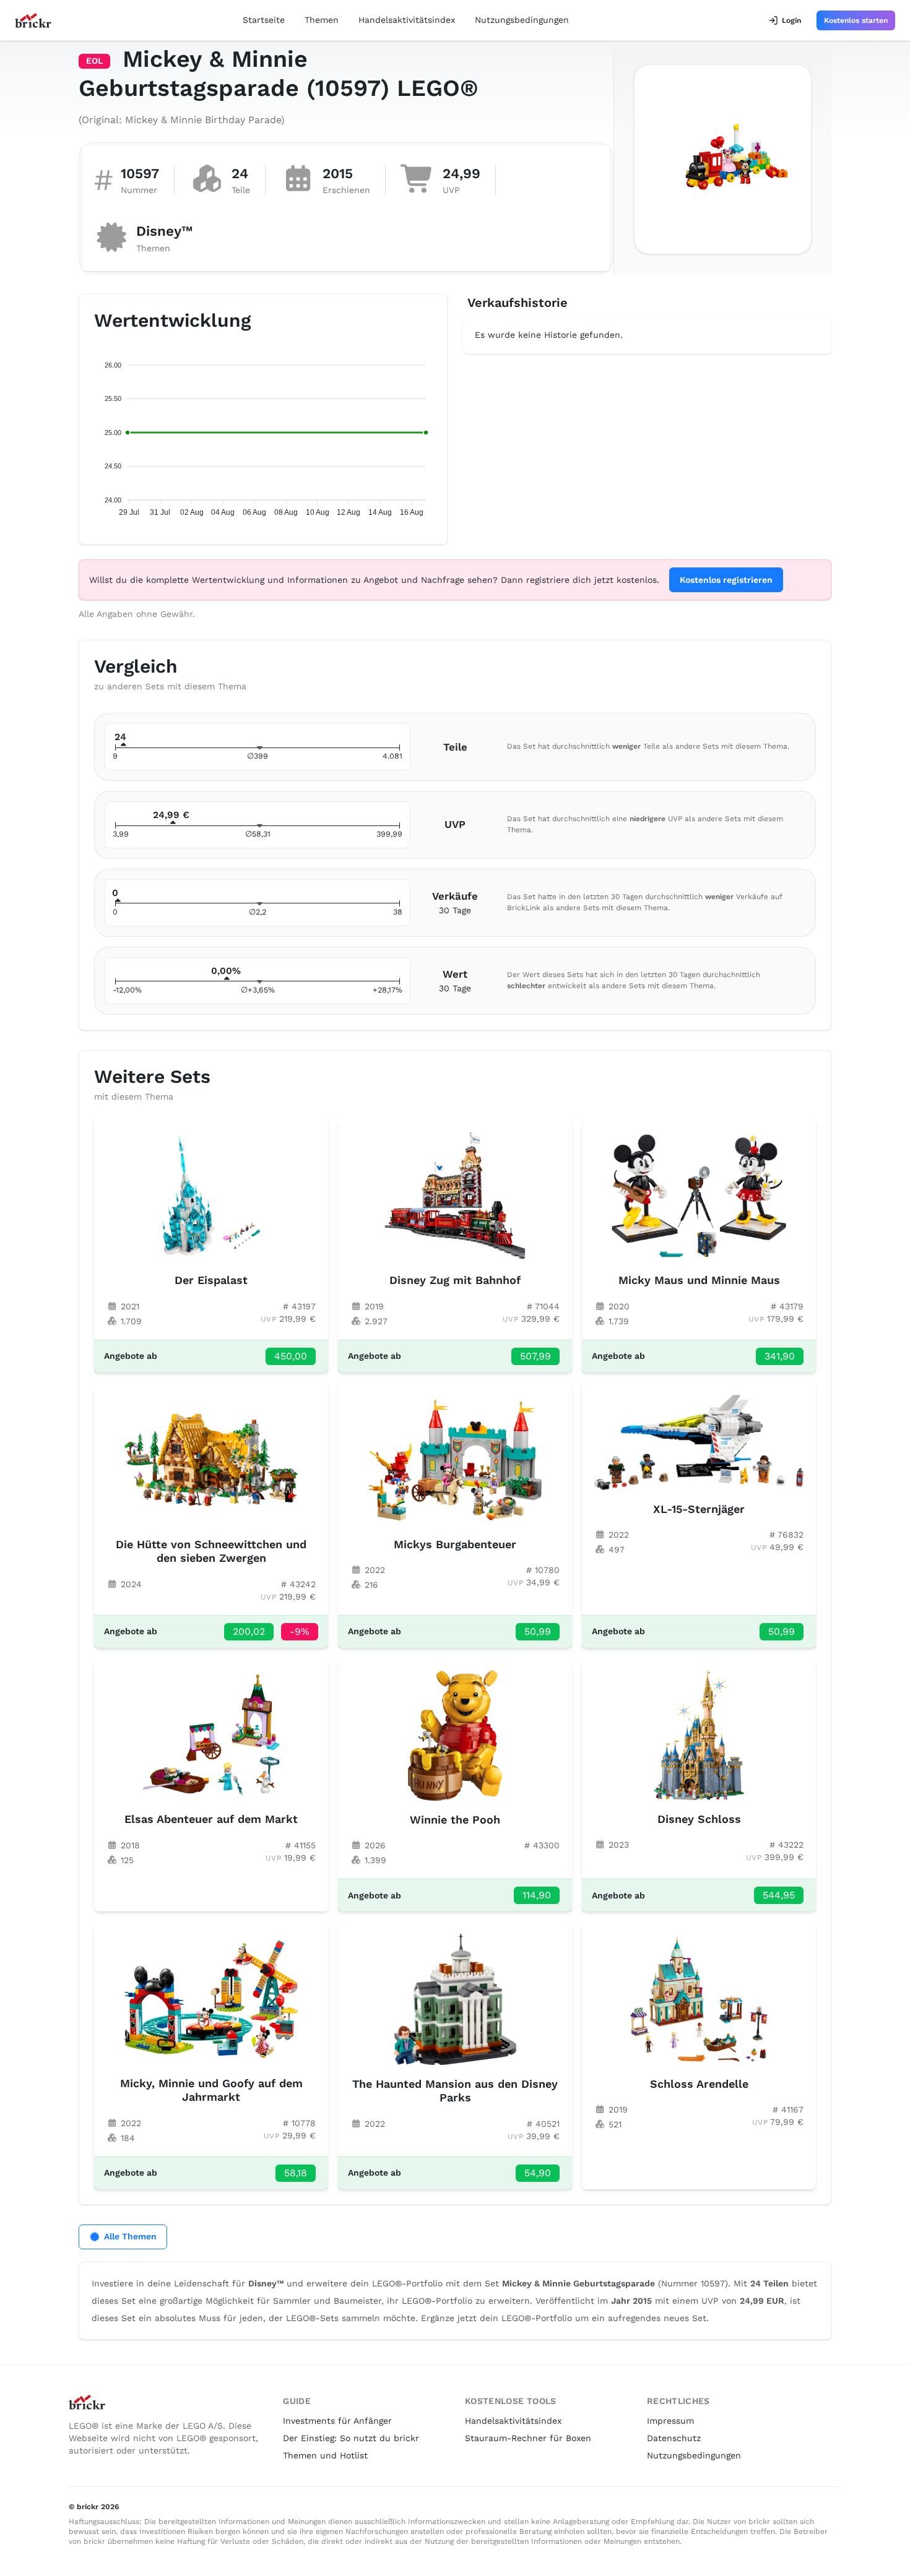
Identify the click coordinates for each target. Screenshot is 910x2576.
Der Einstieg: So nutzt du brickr (351, 2438)
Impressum (670, 2421)
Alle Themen (130, 2236)
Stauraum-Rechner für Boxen (528, 2438)
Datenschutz (674, 2438)
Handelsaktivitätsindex (407, 20)
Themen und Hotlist (325, 2455)
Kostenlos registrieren (726, 580)
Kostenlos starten (856, 20)
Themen (322, 20)
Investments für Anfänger (337, 2421)
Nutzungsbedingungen (522, 20)
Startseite (264, 20)
